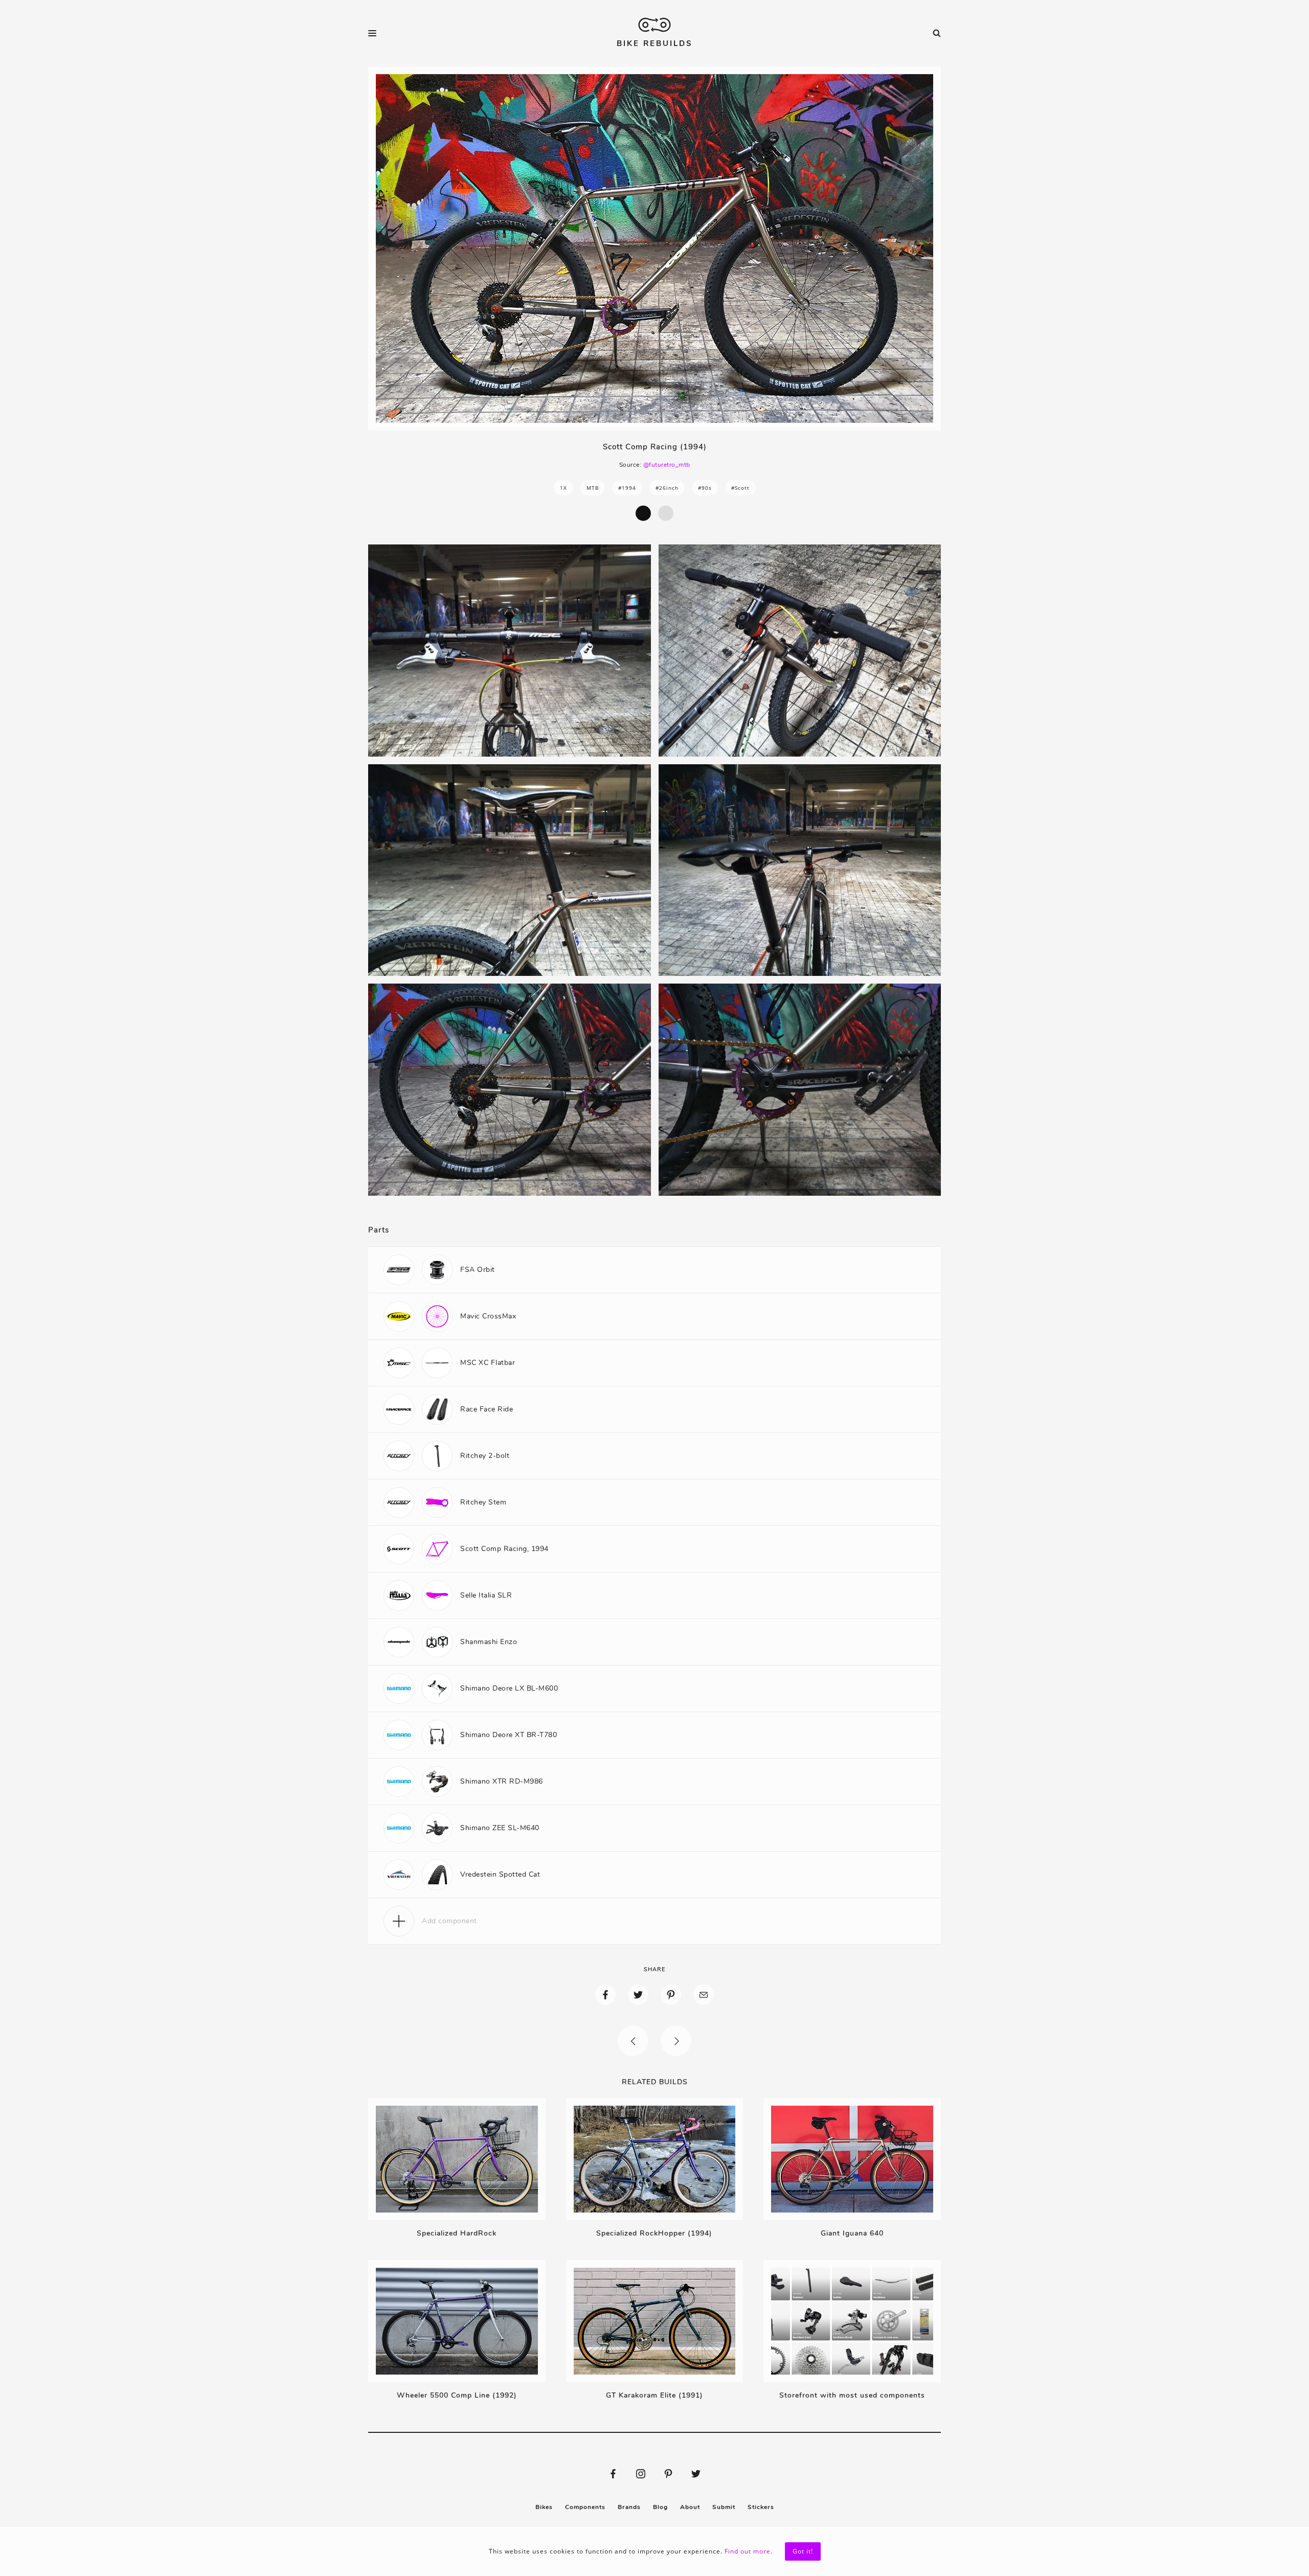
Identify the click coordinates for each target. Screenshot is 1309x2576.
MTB (593, 488)
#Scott (740, 488)
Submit (724, 2507)
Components (585, 2507)
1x (563, 488)
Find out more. (749, 2551)
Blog (660, 2507)
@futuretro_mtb (667, 465)
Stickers (761, 2507)
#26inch (667, 488)
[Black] (643, 513)
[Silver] (666, 513)
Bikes (544, 2507)
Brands (629, 2507)
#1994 (627, 488)
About (690, 2507)
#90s (705, 488)
